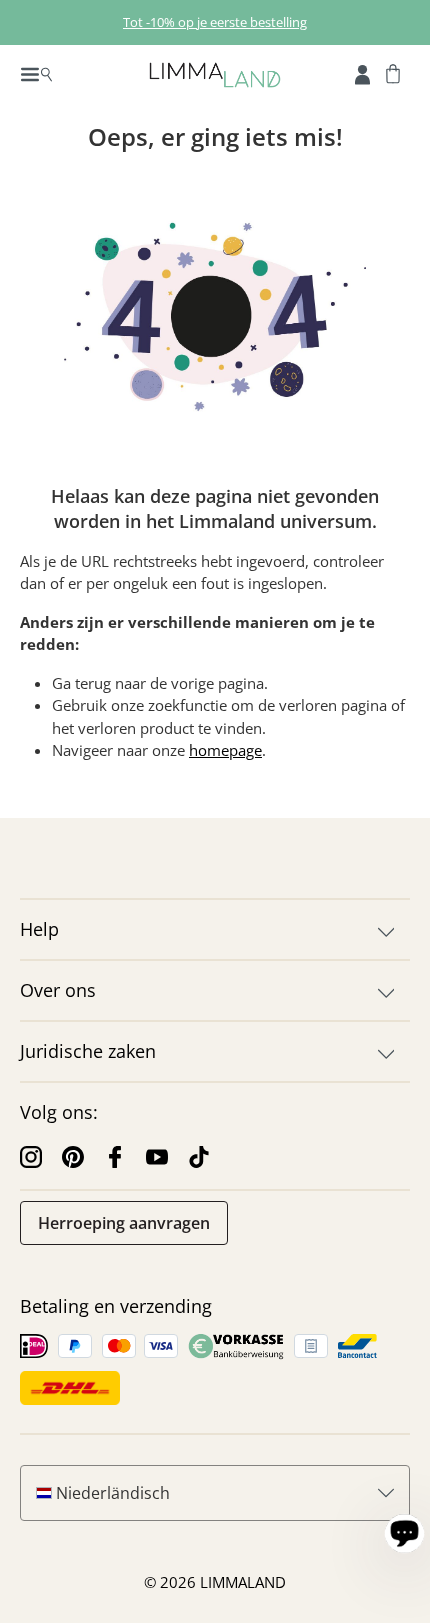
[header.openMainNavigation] (36, 73)
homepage (225, 750)
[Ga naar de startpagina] (214, 73)
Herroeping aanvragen (124, 1223)
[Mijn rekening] (362, 73)
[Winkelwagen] (393, 73)
